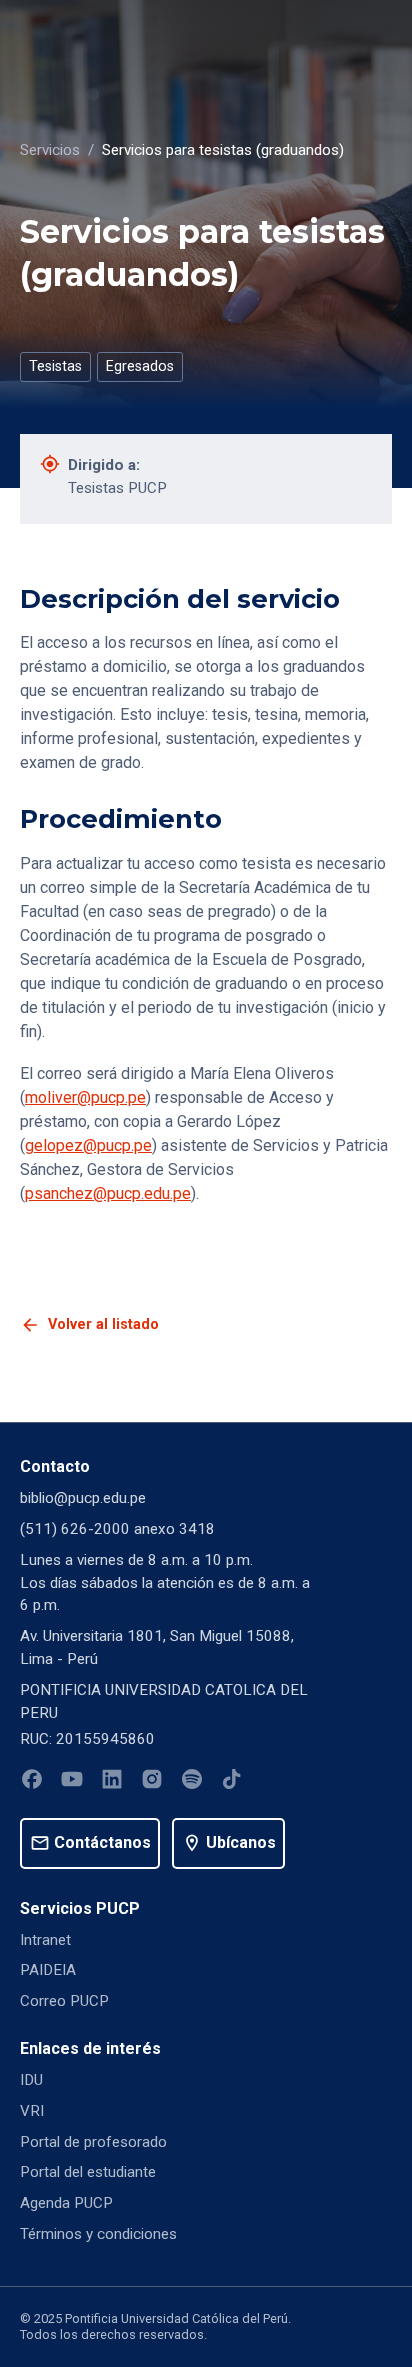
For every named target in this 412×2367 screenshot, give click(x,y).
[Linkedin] (112, 1782)
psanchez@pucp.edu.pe (108, 1193)
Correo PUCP (64, 2001)
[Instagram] (152, 1782)
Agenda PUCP (66, 2203)
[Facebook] (32, 1782)
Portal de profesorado (93, 2142)
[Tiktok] (232, 1782)
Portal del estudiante (88, 2172)
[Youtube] (72, 1782)
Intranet (45, 1940)
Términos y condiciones (98, 2234)
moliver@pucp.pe (85, 1097)
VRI (32, 2111)
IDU (31, 2080)
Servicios (50, 150)
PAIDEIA (48, 1970)
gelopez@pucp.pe (88, 1145)
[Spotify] (192, 1782)
